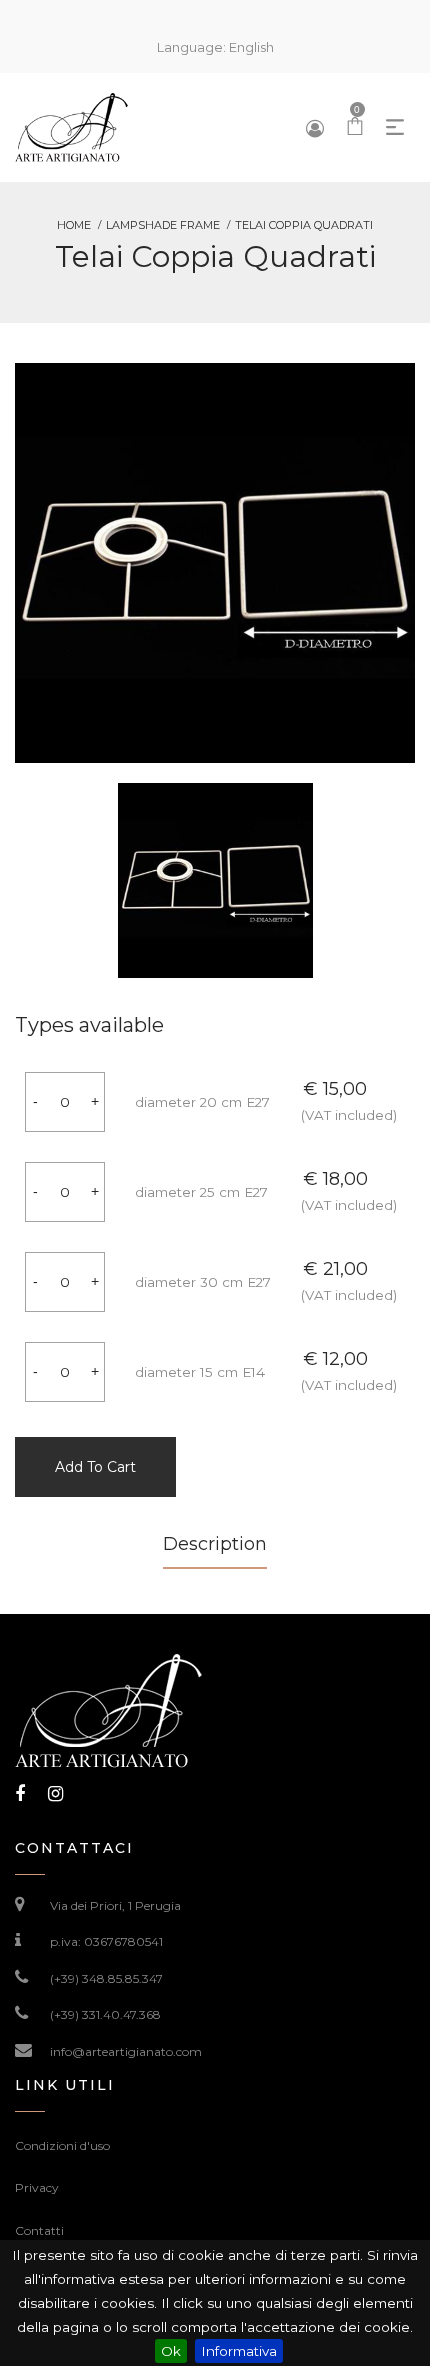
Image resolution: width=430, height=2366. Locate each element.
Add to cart (95, 1467)
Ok (171, 2351)
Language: (215, 47)
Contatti (39, 2230)
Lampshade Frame (163, 225)
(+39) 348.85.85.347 (106, 1978)
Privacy (37, 2187)
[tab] (215, 1550)
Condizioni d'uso (62, 2145)
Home (74, 225)
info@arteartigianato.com (126, 2051)
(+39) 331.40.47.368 (105, 2014)
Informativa (239, 2351)
